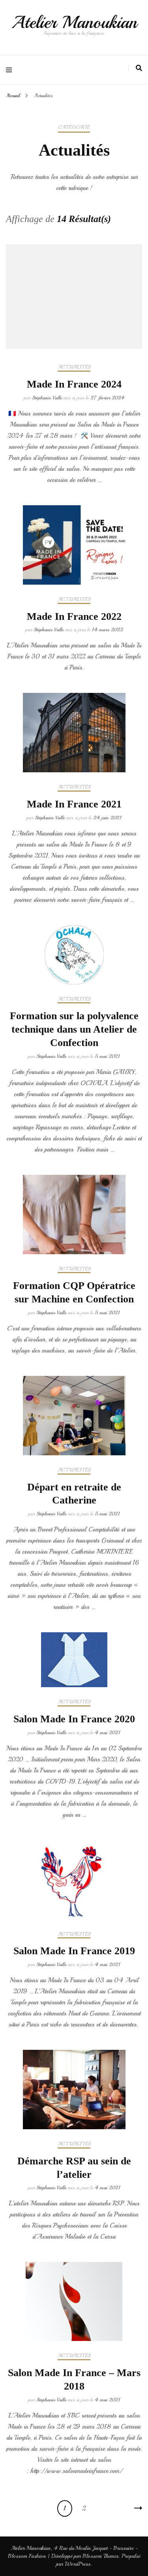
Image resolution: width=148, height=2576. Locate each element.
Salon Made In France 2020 (74, 1719)
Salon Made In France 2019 (74, 1951)
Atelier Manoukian (74, 22)
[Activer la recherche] (139, 68)
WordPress (78, 2564)
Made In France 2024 (74, 384)
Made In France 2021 (74, 804)
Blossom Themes (100, 2556)
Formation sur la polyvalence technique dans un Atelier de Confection (74, 1029)
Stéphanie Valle (47, 398)
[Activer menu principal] (11, 70)
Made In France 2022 (74, 616)
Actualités (74, 367)
